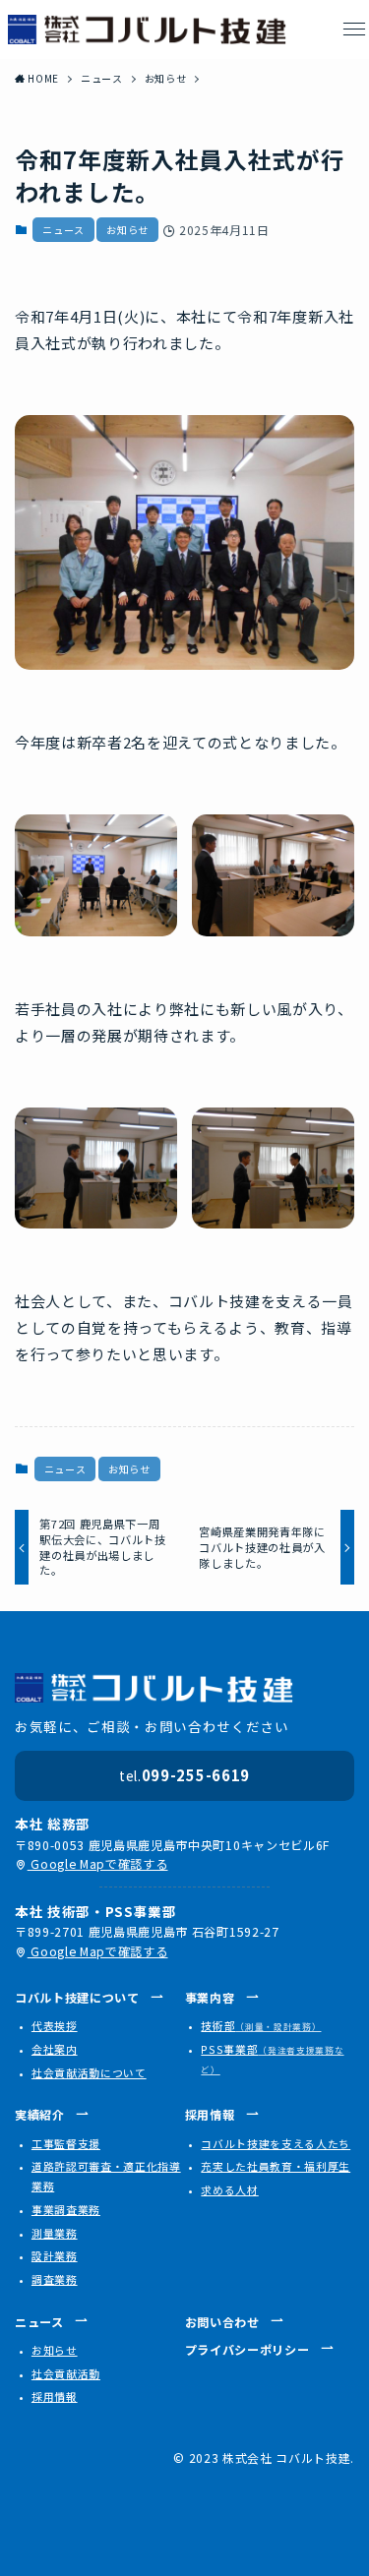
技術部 (261, 2025)
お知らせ (127, 230)
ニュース (63, 230)
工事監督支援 (66, 2143)
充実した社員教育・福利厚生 (276, 2166)
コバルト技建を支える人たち (276, 2143)
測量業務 (55, 2233)
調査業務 (55, 2279)
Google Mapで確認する (98, 1863)
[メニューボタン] (354, 30)
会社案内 (55, 2049)
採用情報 (55, 2396)
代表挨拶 (55, 2025)
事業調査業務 (66, 2209)
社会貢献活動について (89, 2072)
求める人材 (229, 2189)
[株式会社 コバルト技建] (147, 30)
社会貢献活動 (66, 2373)
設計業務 (55, 2255)
